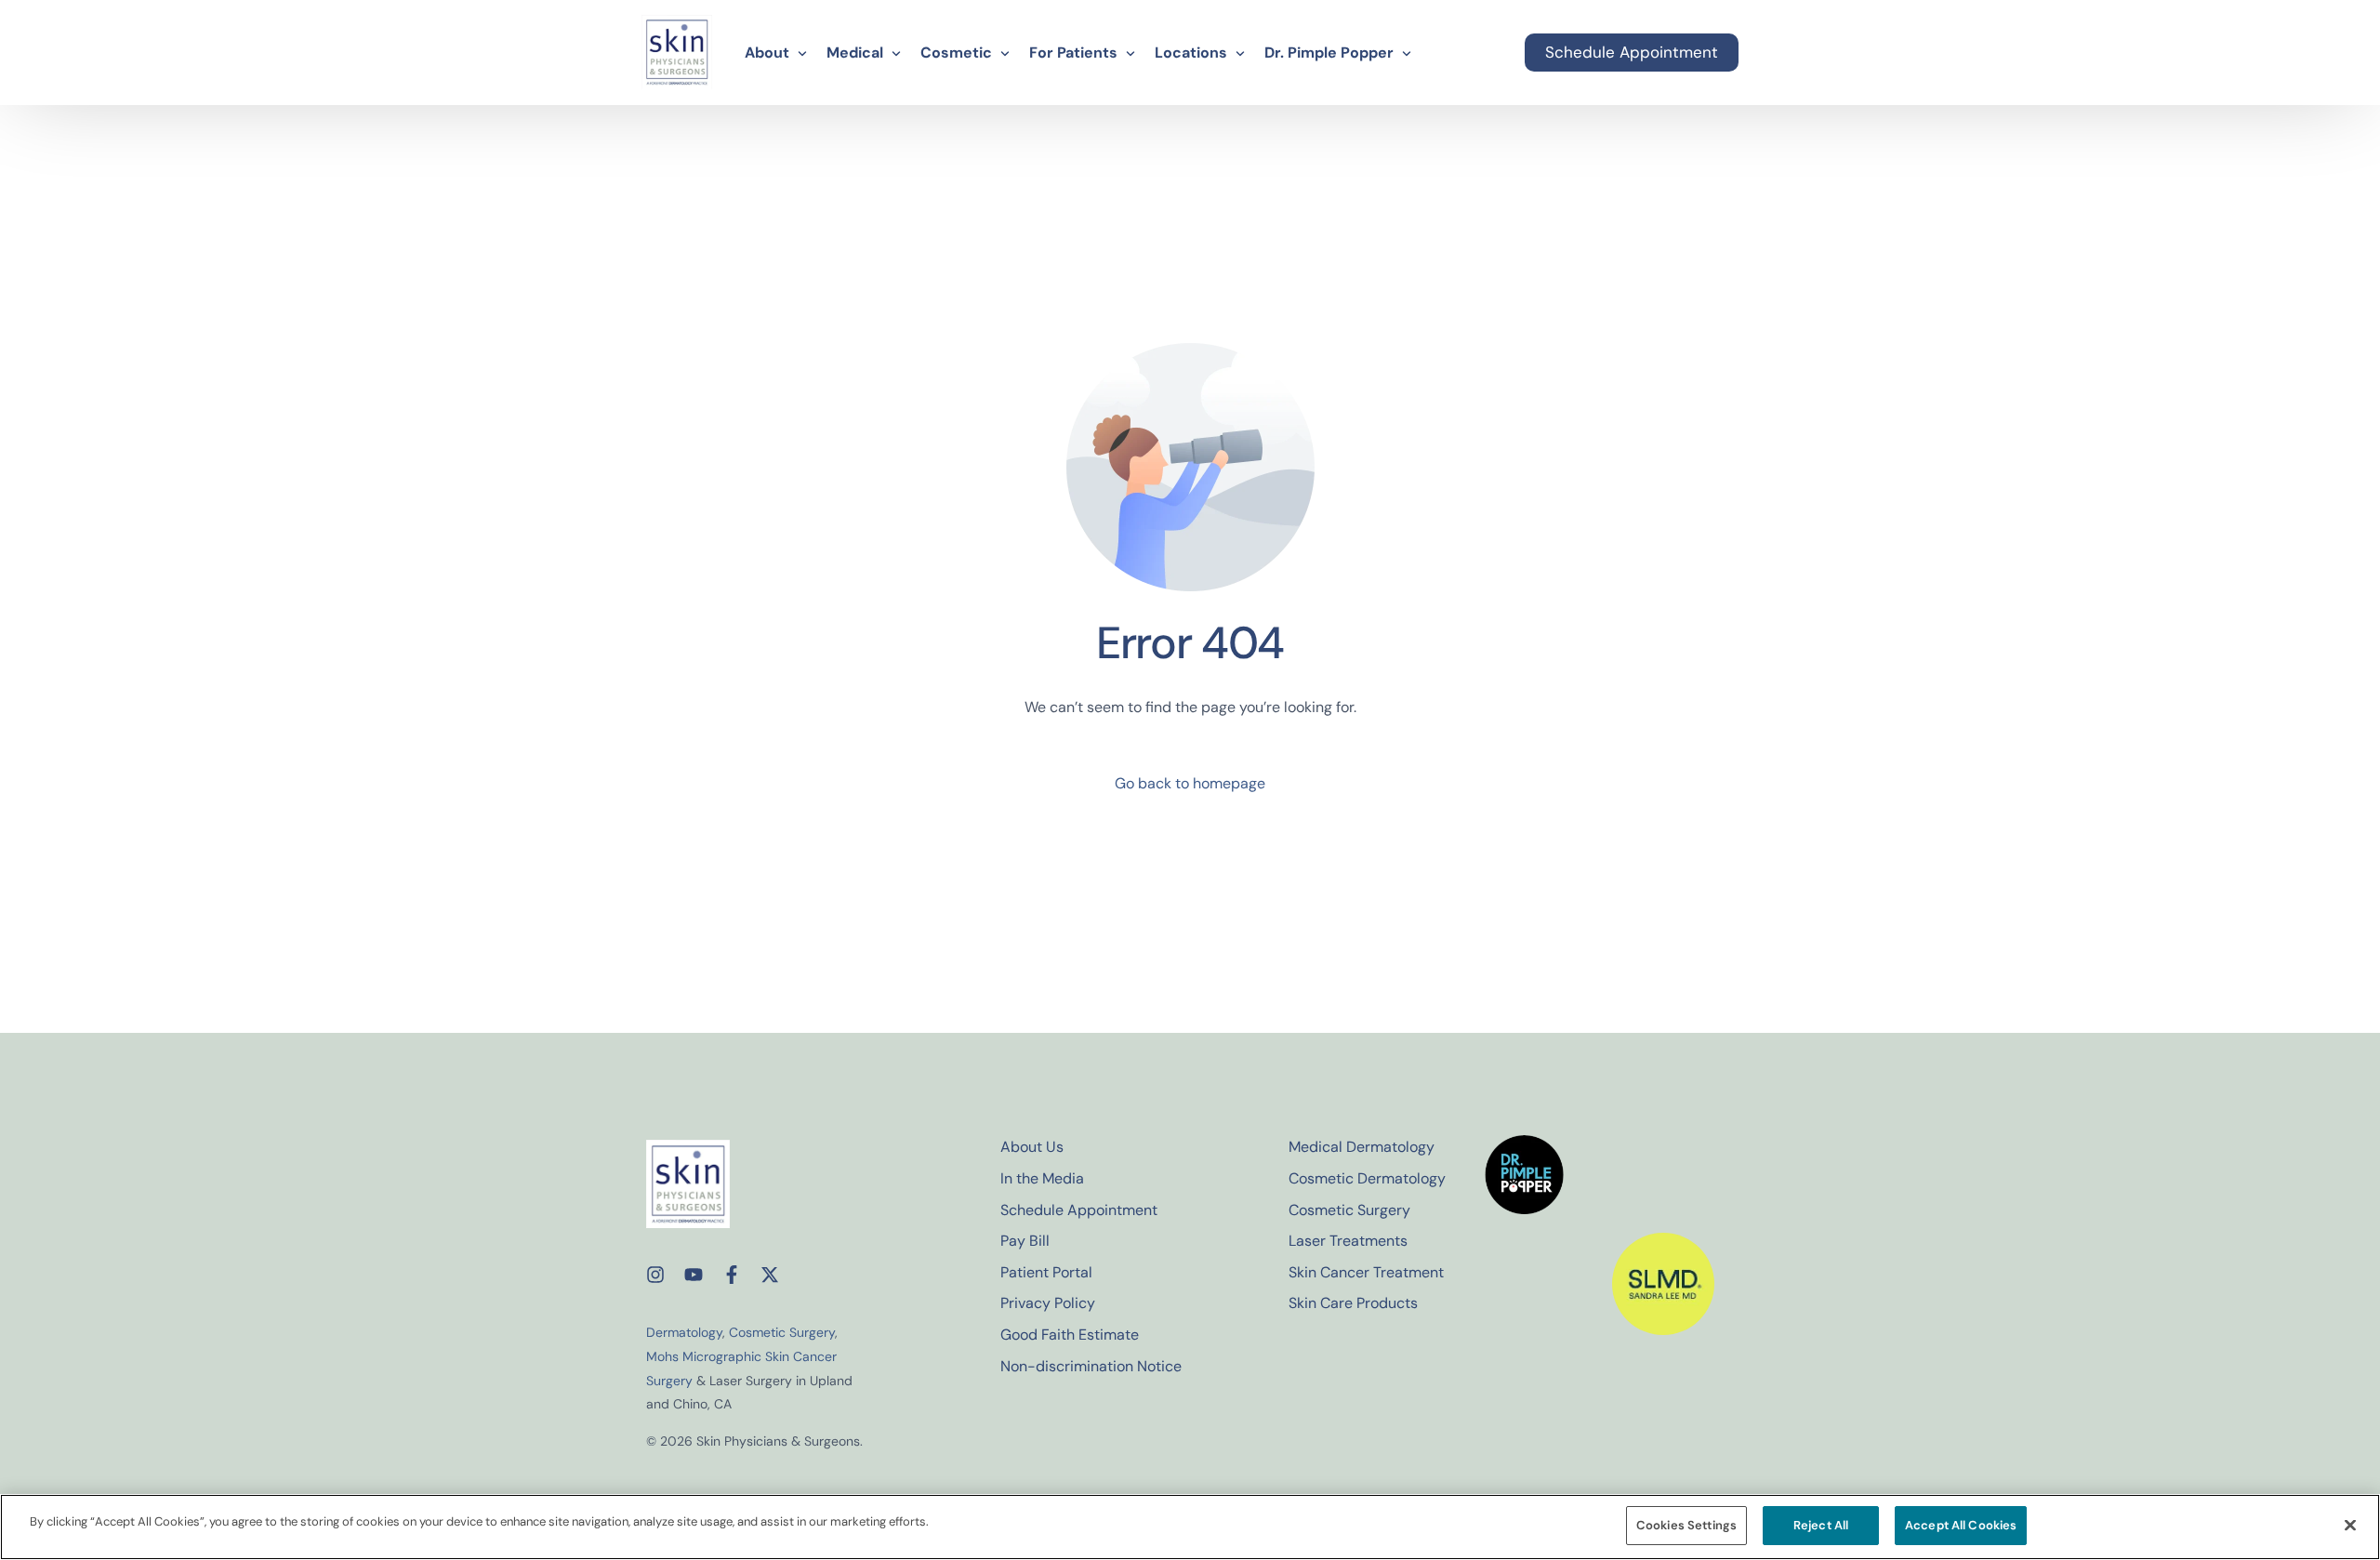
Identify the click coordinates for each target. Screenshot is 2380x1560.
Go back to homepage (1190, 783)
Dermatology (684, 1332)
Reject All (1821, 1525)
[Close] (2350, 1525)
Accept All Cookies (1961, 1525)
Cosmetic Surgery (782, 1332)
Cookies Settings (1686, 1525)
